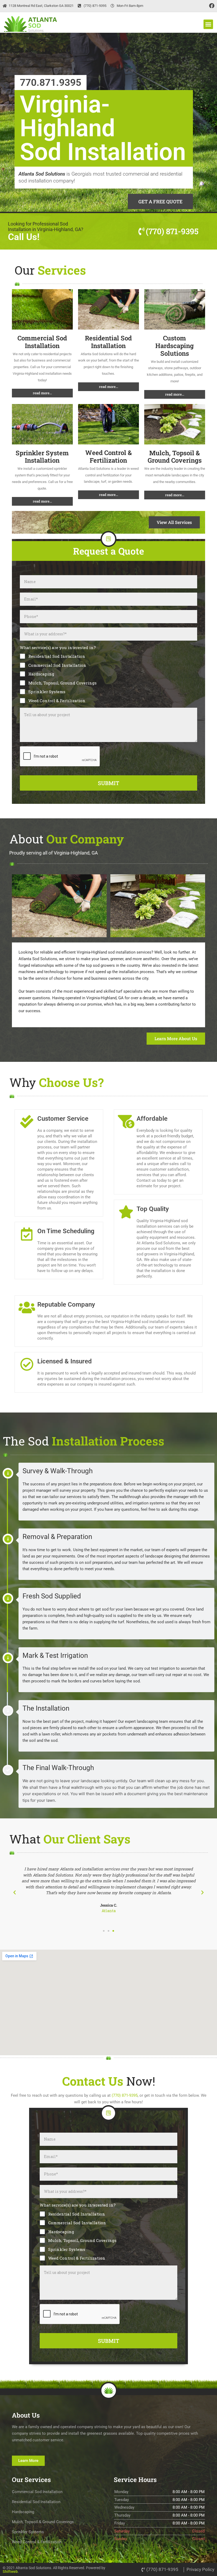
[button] (208, 24)
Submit (109, 783)
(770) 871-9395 (125, 2095)
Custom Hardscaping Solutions (175, 346)
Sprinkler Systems (47, 692)
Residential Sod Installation (108, 342)
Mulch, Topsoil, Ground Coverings (62, 683)
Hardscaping (41, 674)
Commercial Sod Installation (42, 342)
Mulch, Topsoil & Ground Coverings (175, 457)
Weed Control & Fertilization (108, 456)
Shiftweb (10, 2572)
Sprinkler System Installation (42, 457)
